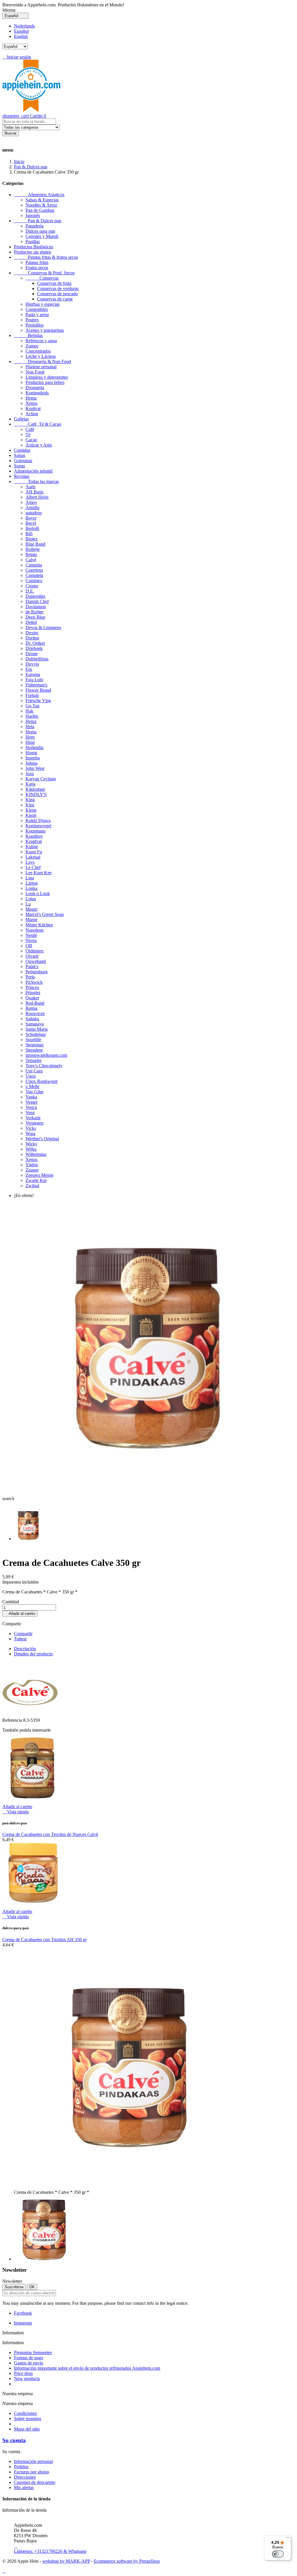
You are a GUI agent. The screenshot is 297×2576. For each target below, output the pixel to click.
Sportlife (33, 1040)
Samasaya (35, 1024)
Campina (34, 565)
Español (21, 31)
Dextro (32, 633)
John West (35, 768)
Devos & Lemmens (43, 627)
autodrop (34, 513)
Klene (31, 810)
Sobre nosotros (28, 2419)
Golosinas (23, 461)
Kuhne (32, 847)
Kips (30, 805)
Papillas (33, 242)
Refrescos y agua (41, 341)
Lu (28, 904)
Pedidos (21, 2467)
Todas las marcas (36, 481)
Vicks (31, 1128)
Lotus (31, 899)
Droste (32, 654)
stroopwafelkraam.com (46, 1055)
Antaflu (32, 508)
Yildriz (32, 1165)
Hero (30, 737)
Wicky (31, 1144)
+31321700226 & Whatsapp (50, 2549)
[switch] (278, 2554)
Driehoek (34, 648)
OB (29, 946)
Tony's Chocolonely (44, 1066)
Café (30, 429)
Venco (31, 1107)
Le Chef (33, 867)
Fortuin (32, 695)
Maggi (31, 909)
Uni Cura (34, 1071)
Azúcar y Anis (39, 445)
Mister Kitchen (39, 925)
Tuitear (20, 1639)
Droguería (35, 388)
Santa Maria (37, 1029)
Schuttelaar (36, 1034)
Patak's (32, 967)
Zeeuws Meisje (39, 1175)
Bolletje (33, 549)
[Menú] (288, 2539)
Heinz (31, 721)
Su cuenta (14, 2440)
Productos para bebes (45, 382)
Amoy (31, 502)
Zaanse (32, 1170)
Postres (32, 320)
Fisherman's (36, 685)
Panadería (35, 226)
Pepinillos (35, 325)
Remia (31, 1008)
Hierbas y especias (42, 304)
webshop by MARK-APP (66, 2561)
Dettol (31, 622)
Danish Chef (37, 601)
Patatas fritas (37, 262)
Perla (30, 977)
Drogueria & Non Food (42, 361)
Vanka (31, 1097)
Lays (30, 862)
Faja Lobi (34, 680)
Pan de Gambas (40, 210)
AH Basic (35, 492)
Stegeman (35, 1045)
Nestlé (31, 935)
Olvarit (32, 956)
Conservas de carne (55, 299)
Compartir (23, 1634)
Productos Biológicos (33, 247)
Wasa (30, 1133)
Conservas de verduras (58, 288)
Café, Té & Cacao (38, 424)
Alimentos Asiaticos (39, 195)
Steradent (34, 1050)
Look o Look (38, 893)
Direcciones (25, 2477)
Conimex (34, 581)
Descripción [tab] (25, 1649)
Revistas (22, 476)
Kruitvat (33, 408)
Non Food (35, 372)
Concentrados (38, 351)
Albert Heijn (37, 497)
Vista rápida (16, 1812)
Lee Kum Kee (39, 873)
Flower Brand (38, 690)
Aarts (30, 487)
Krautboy (34, 836)
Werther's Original (42, 1139)
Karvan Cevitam (41, 779)
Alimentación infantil (33, 471)
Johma (31, 763)
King (30, 800)
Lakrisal (33, 857)
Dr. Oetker (35, 643)
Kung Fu (34, 852)
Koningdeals (37, 393)
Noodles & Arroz (41, 205)
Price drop (23, 2373)
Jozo (30, 774)
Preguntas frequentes (33, 2352)
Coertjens (34, 570)
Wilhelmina (36, 1154)
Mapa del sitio (27, 2429)
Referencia (13, 1720)
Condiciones (25, 2413)
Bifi (29, 534)
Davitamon (36, 607)
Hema (31, 398)
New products (27, 2379)
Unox (31, 1076)
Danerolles (35, 596)
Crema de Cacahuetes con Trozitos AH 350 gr (45, 1940)
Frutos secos (37, 268)
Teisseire (33, 1060)
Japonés (33, 215)
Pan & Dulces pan (38, 221)
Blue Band (35, 544)
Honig (31, 753)
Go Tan (32, 706)
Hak (29, 711)
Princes (32, 987)
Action (32, 414)
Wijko (31, 1149)
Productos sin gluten (32, 252)
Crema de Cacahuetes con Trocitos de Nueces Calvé (50, 1834)
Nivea (31, 940)
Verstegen (35, 1123)
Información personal (33, 2461)
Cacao (31, 440)
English (21, 36)
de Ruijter (35, 612)
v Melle (32, 1086)
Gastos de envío (29, 2363)
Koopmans (36, 831)
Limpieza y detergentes (47, 377)
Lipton (32, 883)
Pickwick (34, 982)
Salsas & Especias (42, 200)
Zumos (32, 346)
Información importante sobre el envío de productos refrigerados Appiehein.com (87, 2368)
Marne (31, 920)
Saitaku (32, 1019)
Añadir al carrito (20, 1614)
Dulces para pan (40, 231)
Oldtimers (35, 951)
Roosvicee (35, 1013)
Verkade (33, 1118)
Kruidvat (34, 841)
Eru (29, 669)
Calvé (31, 560)
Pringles (33, 993)
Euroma (33, 674)
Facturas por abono (31, 2472)
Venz (30, 1113)
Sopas (19, 466)
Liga (30, 878)
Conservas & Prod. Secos (44, 273)
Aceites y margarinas (45, 330)
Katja (30, 784)
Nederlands (24, 26)
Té (28, 435)
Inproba (33, 758)
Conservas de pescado (57, 294)
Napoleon (35, 930)
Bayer (31, 518)
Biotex (32, 539)
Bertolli (32, 528)
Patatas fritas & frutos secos (46, 257)
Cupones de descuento (35, 2482)
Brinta (31, 554)
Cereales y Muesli (42, 236)
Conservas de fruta (54, 283)
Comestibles (37, 309)
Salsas (20, 455)
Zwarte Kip (36, 1180)
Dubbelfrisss (37, 659)
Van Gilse (35, 1092)
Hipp (30, 742)
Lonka (31, 888)
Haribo (32, 716)
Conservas (42, 278)
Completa (34, 575)
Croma (32, 586)
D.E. (30, 591)
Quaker (32, 998)
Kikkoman (35, 789)
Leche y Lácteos (41, 356)
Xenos (31, 403)
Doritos (32, 638)
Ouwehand (36, 961)
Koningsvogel (38, 826)
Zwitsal (32, 1186)
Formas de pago (29, 2358)
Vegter (31, 1102)
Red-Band (35, 1003)
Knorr (31, 815)
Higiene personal (41, 367)
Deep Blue (35, 617)
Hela (30, 727)
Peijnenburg (37, 972)
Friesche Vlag (38, 701)
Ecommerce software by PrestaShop (127, 2561)
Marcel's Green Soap (45, 914)
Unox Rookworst (41, 1081)
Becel (31, 523)
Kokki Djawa (38, 820)
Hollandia (35, 747)
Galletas (21, 419)
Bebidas (28, 335)
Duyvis (32, 664)
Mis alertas (24, 2487)
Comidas (22, 450)
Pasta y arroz (37, 315)
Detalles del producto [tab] (33, 1654)
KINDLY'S (36, 794)
